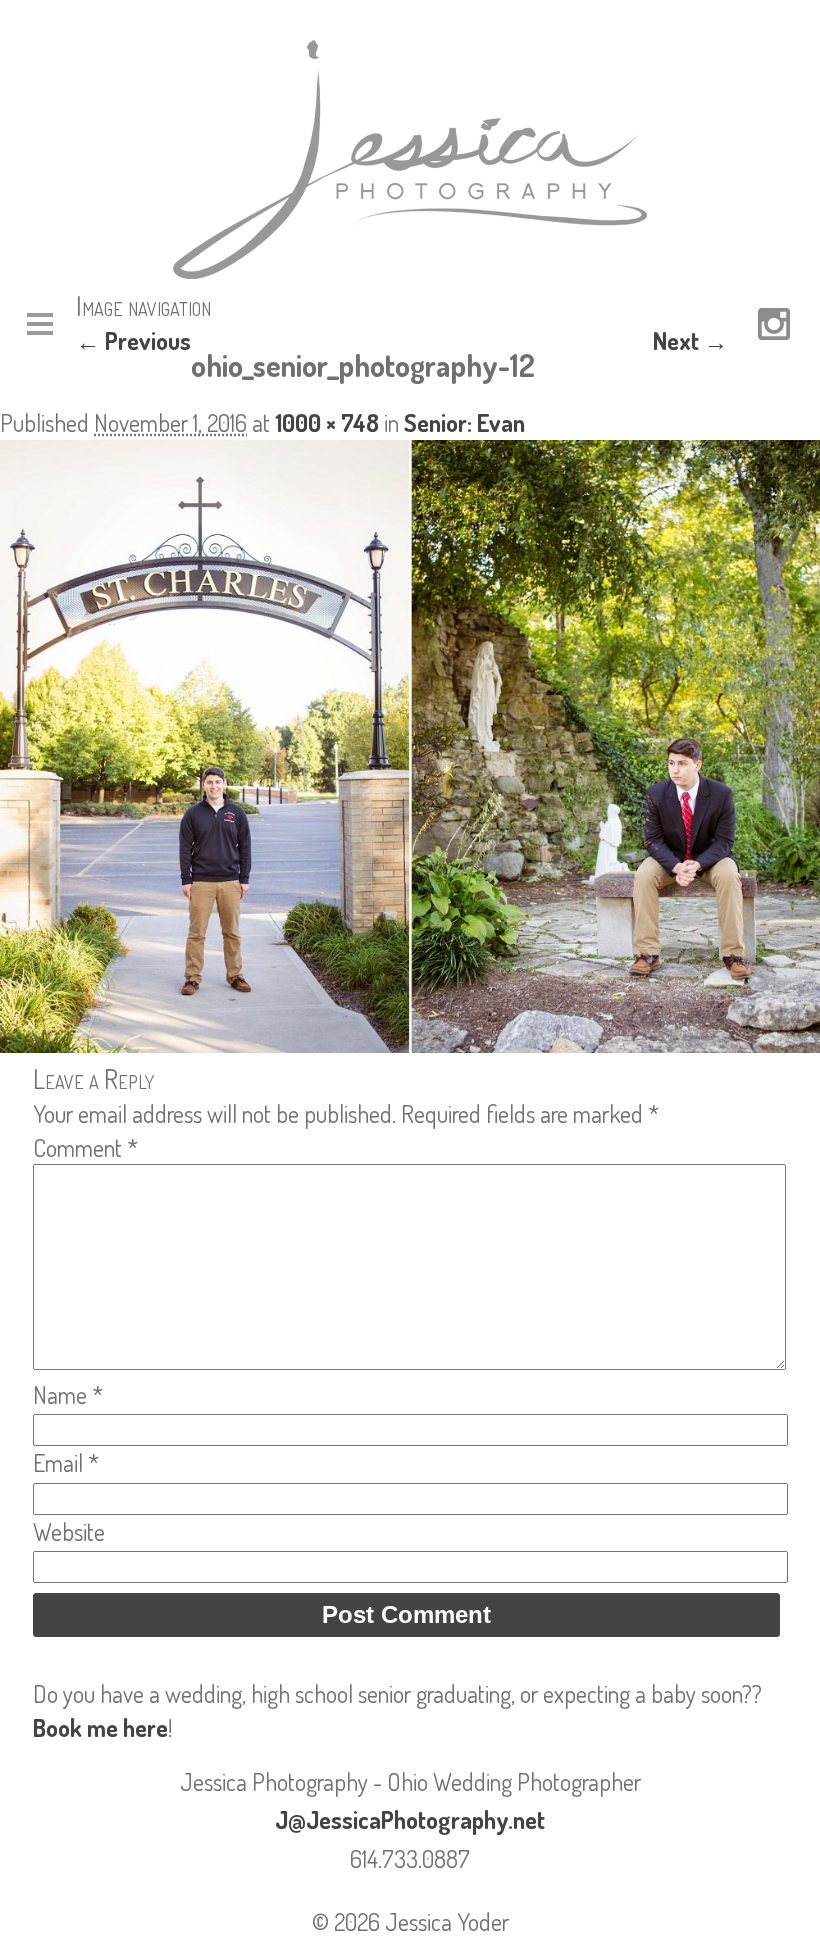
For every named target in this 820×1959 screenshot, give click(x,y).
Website (69, 1531)
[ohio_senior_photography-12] (410, 1043)
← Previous (133, 340)
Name (68, 1394)
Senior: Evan (464, 422)
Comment (85, 1147)
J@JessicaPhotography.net (410, 1819)
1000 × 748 (327, 422)
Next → (690, 340)
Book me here (100, 1727)
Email (66, 1462)
